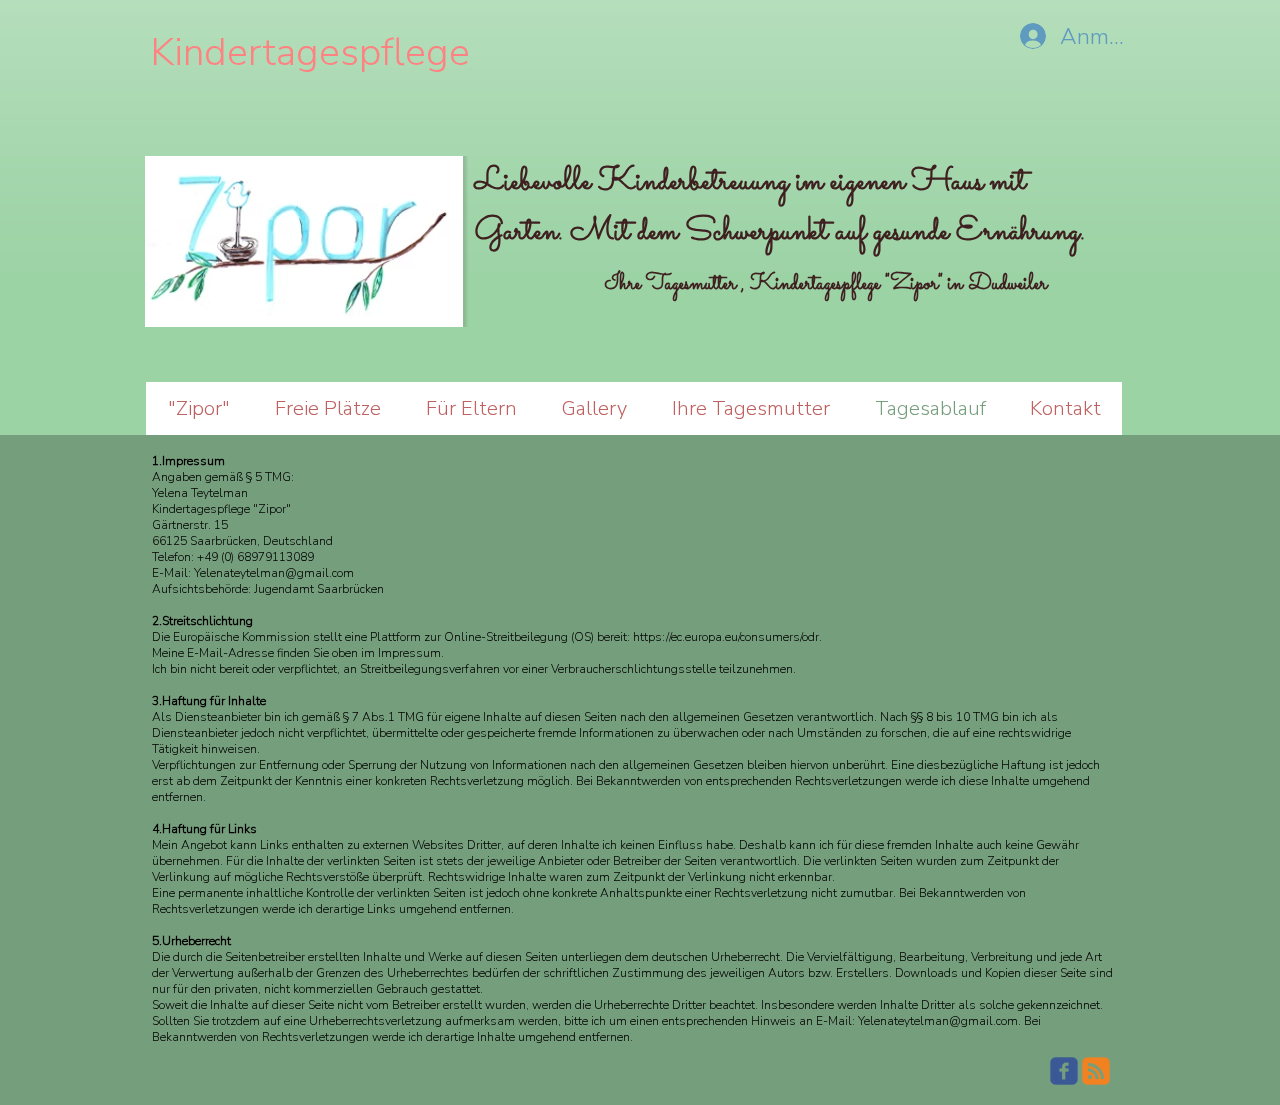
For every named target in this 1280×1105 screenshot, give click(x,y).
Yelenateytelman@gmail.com (274, 573)
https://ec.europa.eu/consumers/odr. (727, 637)
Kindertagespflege (315, 52)
